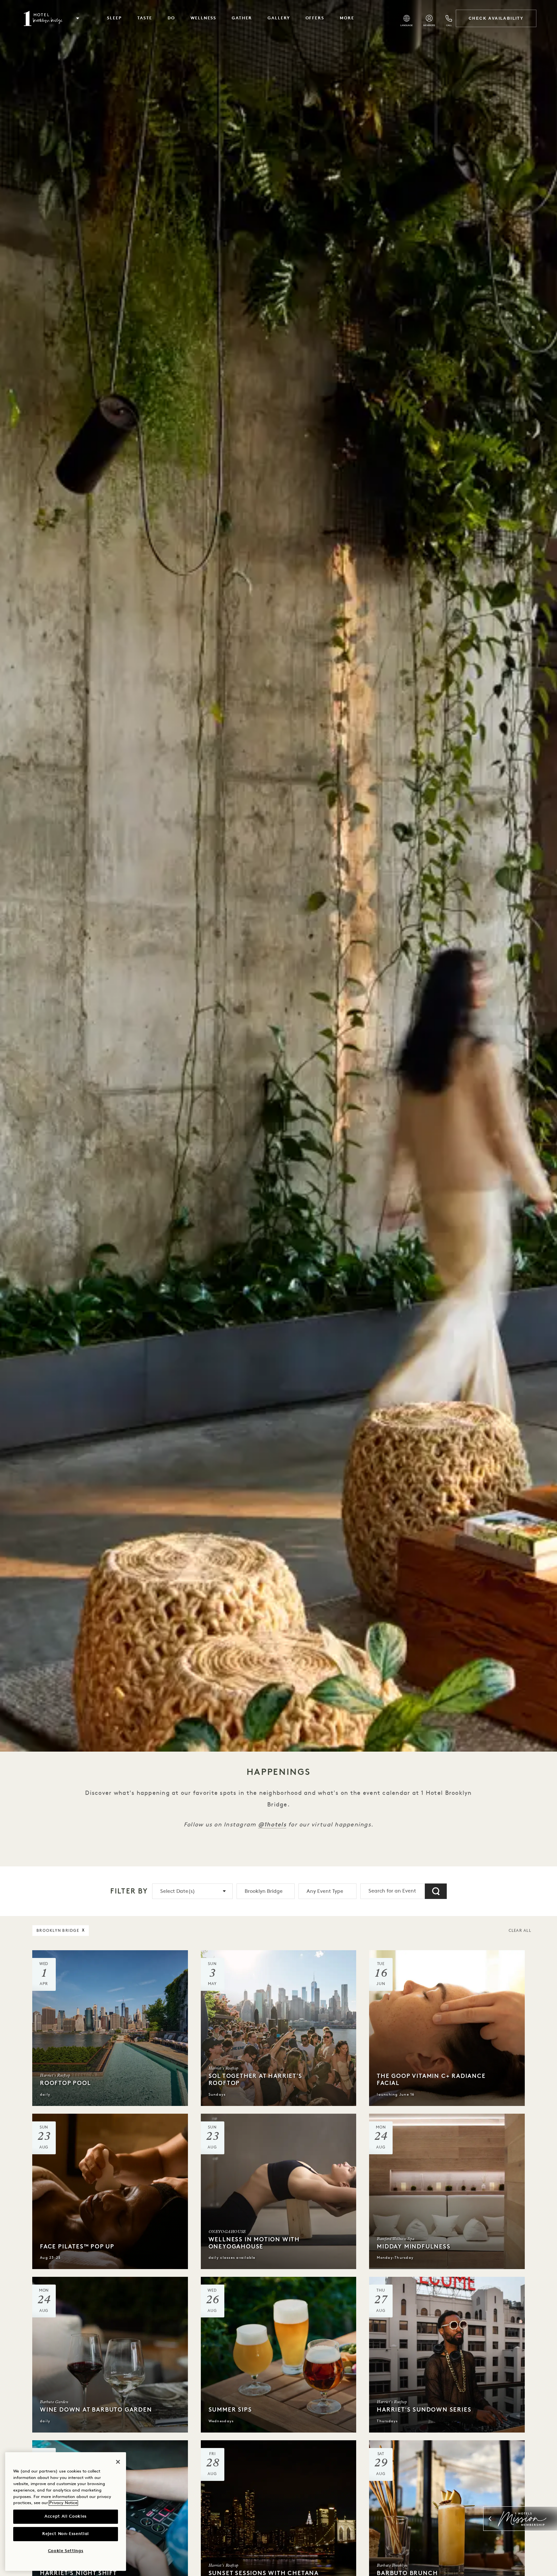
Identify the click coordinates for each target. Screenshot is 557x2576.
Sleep (114, 18)
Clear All (520, 1931)
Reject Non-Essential (66, 2534)
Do (171, 18)
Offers (315, 18)
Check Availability (496, 18)
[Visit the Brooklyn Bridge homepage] (43, 18)
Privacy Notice (63, 2503)
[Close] (118, 2462)
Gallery (279, 18)
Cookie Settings (66, 2551)
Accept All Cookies (66, 2517)
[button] (78, 18)
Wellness (204, 18)
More (347, 18)
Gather (242, 18)
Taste (145, 18)
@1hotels (272, 1824)
